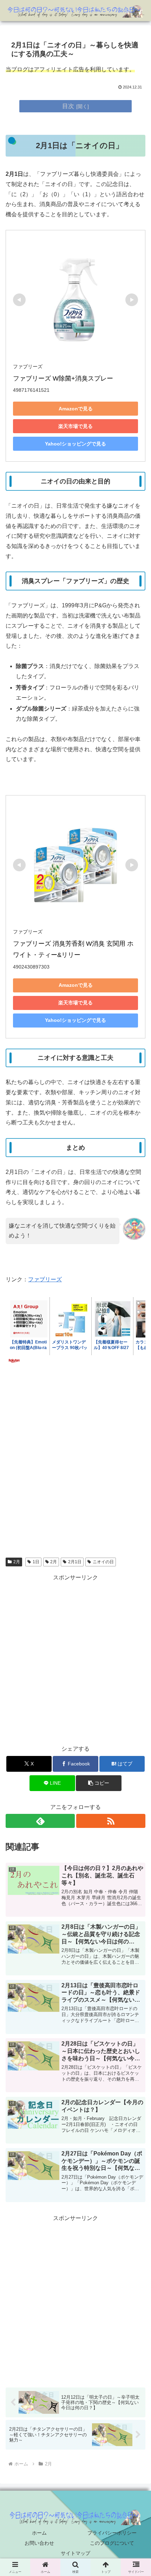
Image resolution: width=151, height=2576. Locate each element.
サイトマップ (75, 2553)
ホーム (39, 2533)
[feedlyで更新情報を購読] (40, 1821)
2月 (17, 1562)
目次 (68, 106)
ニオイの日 (103, 1562)
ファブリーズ (45, 1279)
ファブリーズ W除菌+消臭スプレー (63, 378)
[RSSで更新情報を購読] (111, 1821)
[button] (99, 1783)
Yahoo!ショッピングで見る (75, 444)
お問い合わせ (39, 2543)
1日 (36, 1562)
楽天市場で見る (75, 426)
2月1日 (75, 1562)
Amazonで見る (76, 409)
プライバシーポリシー (112, 2533)
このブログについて (112, 2543)
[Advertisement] (75, 1471)
